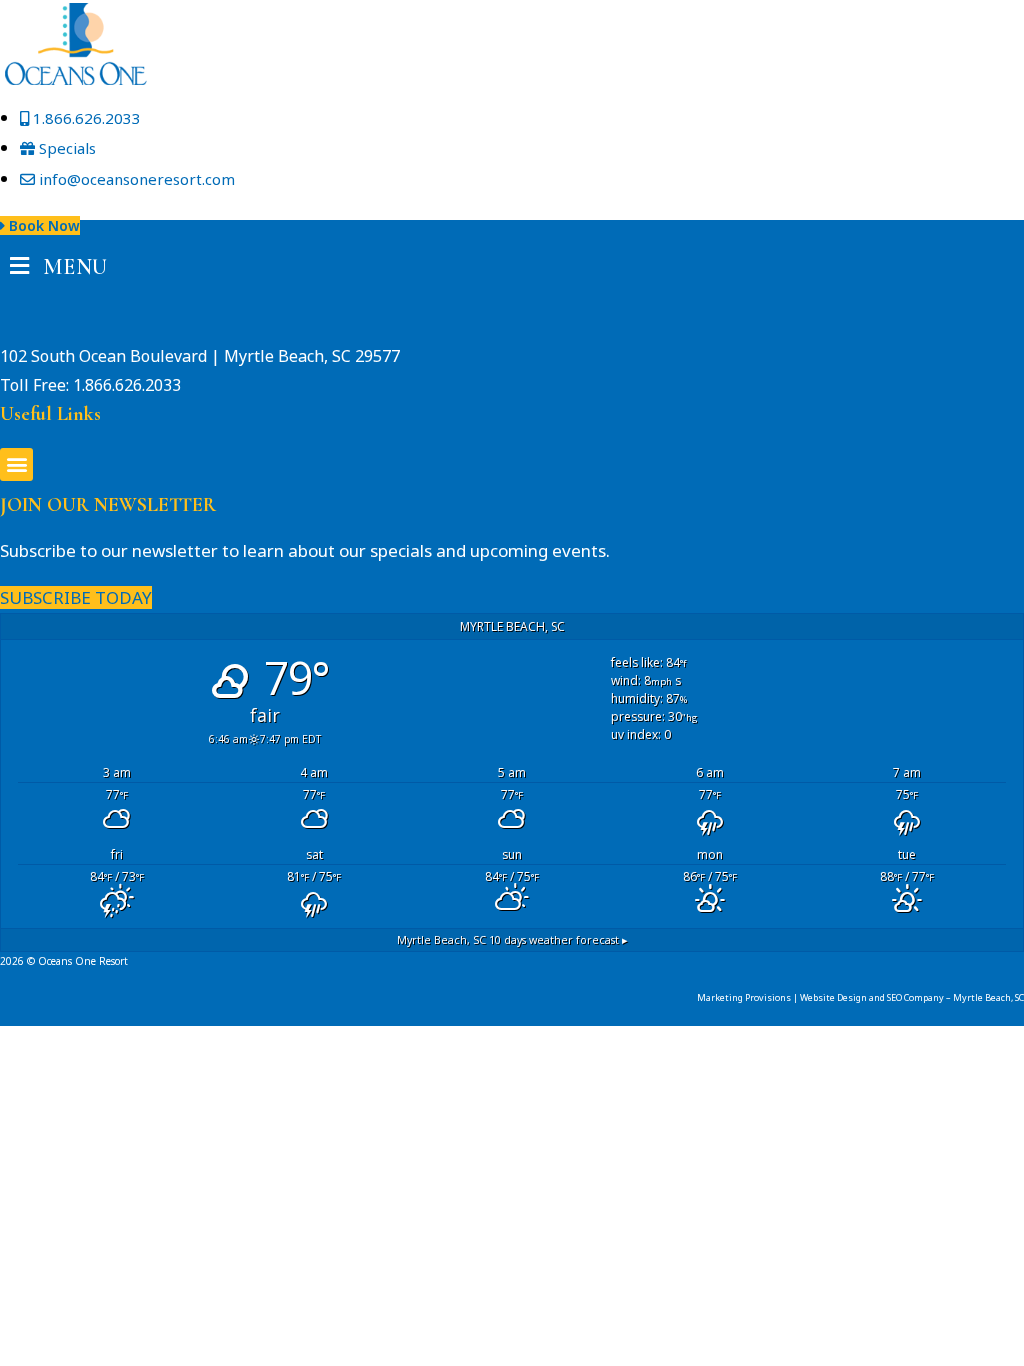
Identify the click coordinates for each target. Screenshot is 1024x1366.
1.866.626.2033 (127, 385)
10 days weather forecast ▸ (512, 939)
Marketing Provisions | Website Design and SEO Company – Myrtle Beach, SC (860, 997)
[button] (16, 464)
